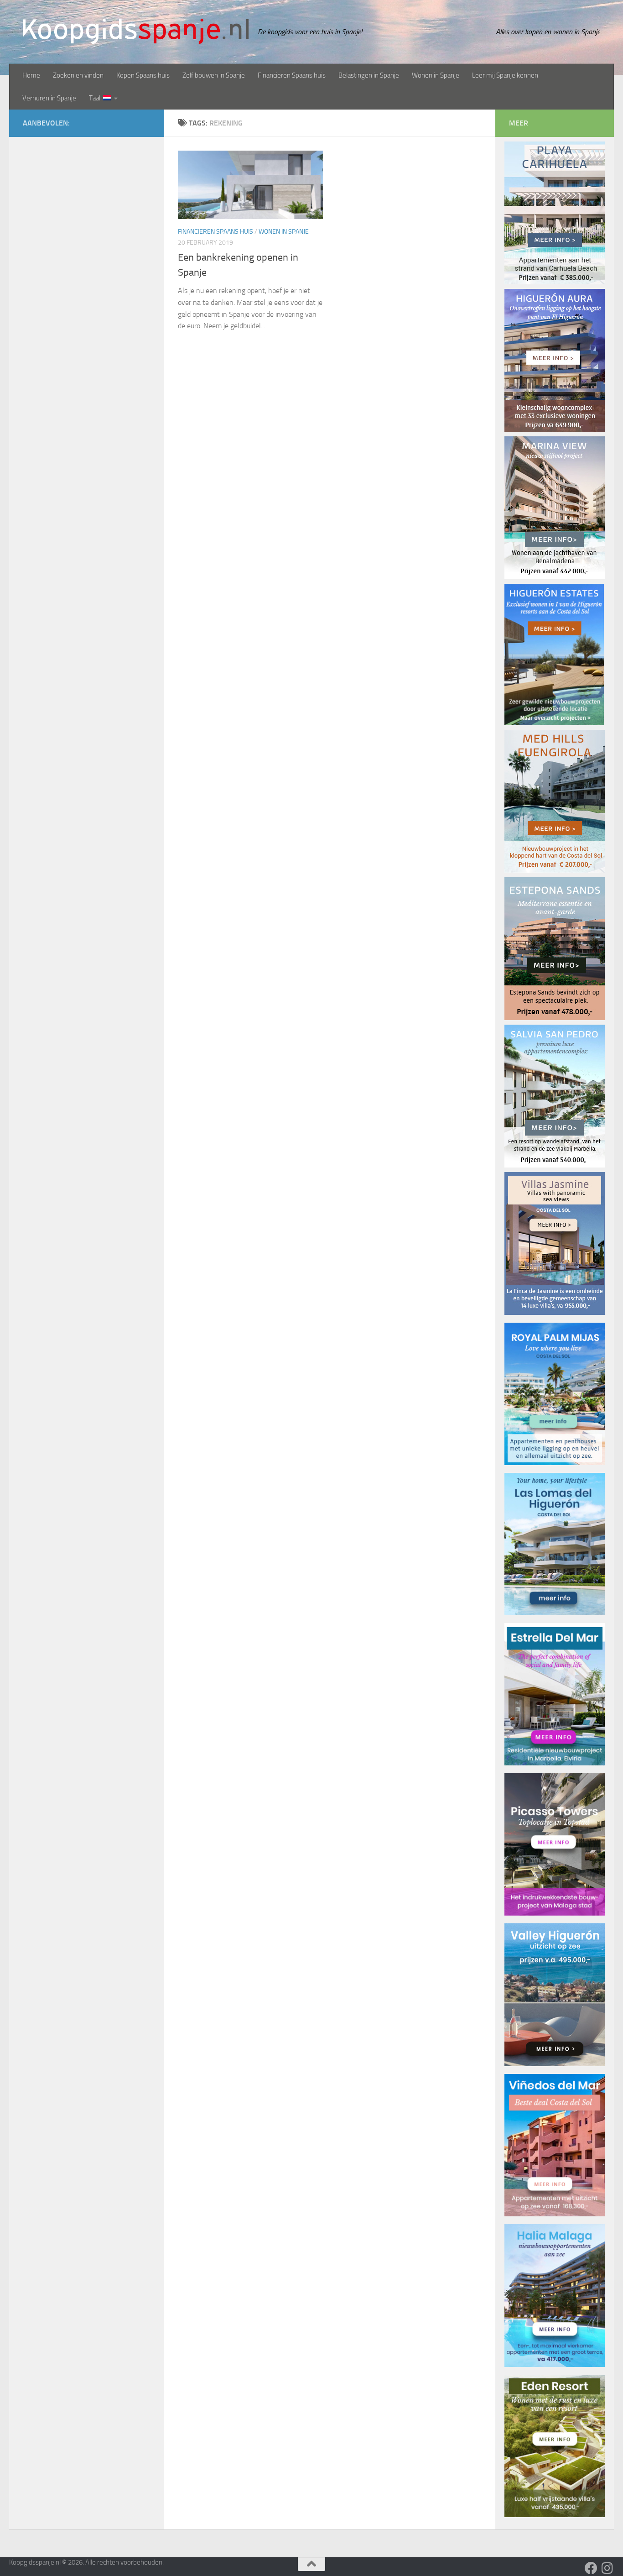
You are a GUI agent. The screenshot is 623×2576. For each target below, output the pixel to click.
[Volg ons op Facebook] (591, 2568)
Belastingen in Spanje (369, 75)
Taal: (96, 98)
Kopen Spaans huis (143, 75)
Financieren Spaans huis (292, 75)
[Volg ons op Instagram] (607, 2568)
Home (31, 75)
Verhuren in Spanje (49, 98)
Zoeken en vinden (78, 75)
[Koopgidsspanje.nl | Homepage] (136, 31)
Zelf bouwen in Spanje (214, 75)
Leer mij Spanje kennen (505, 75)
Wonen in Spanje (436, 75)
